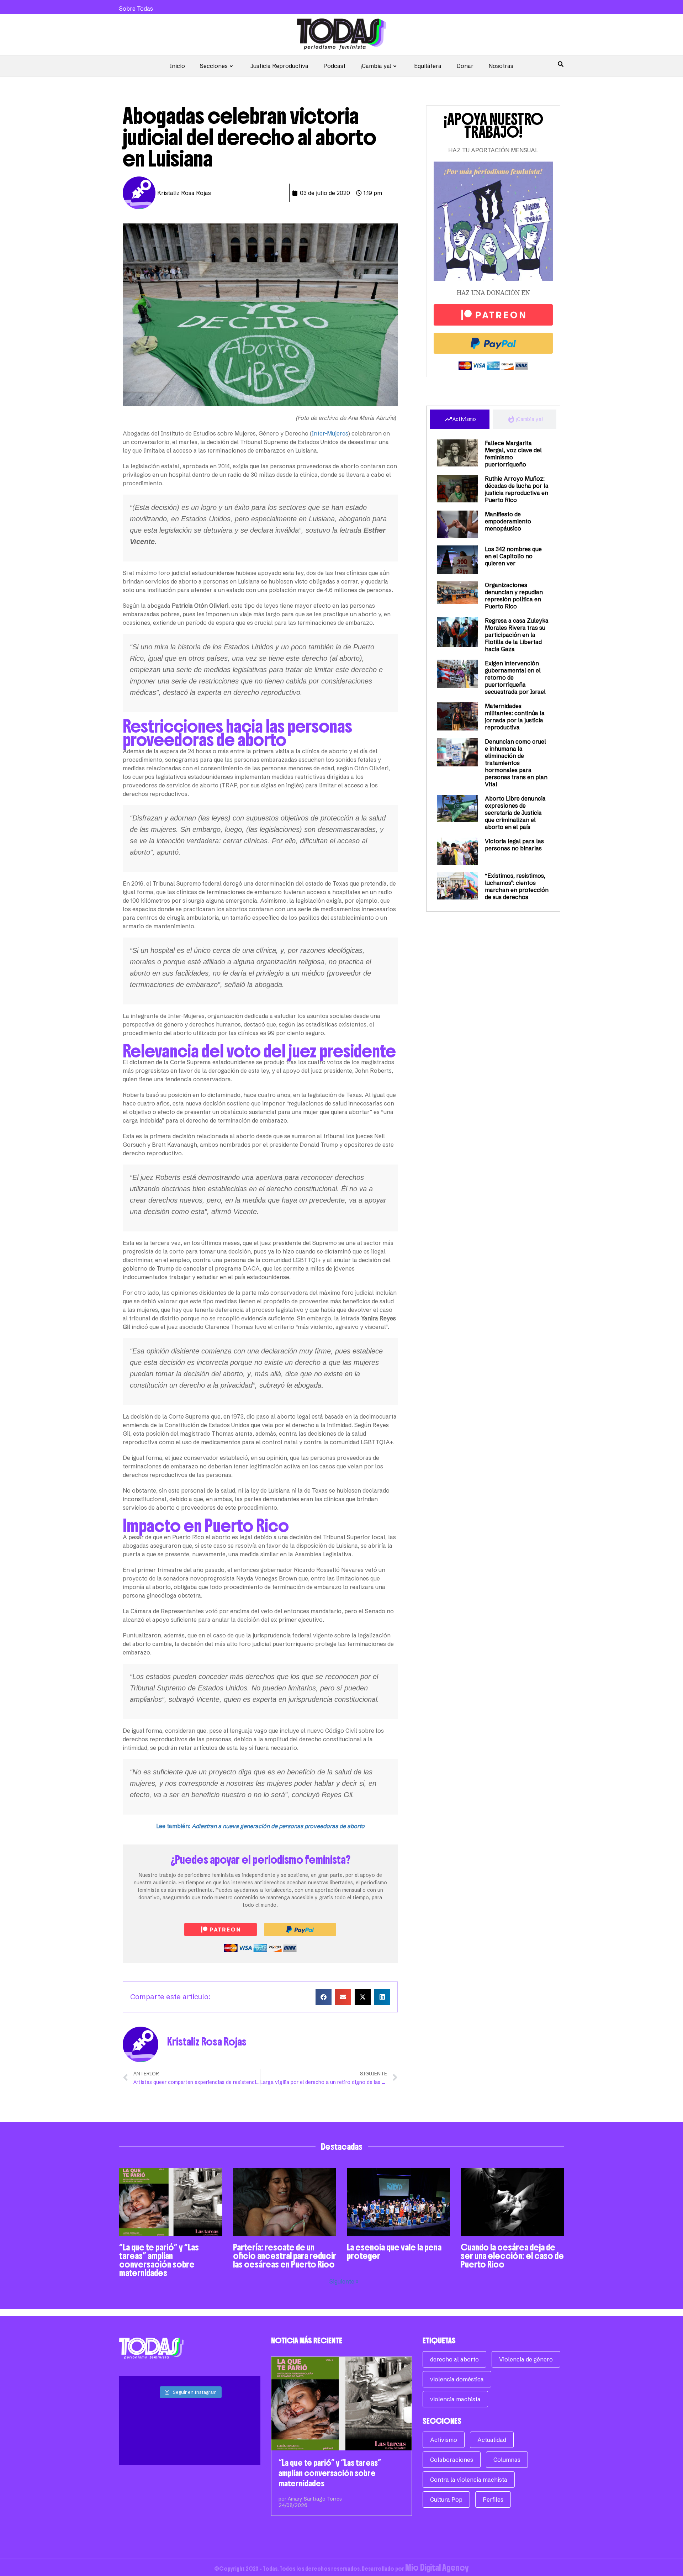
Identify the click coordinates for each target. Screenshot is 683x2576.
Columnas (507, 2460)
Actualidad (492, 2440)
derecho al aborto (454, 2359)
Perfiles (493, 2500)
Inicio (177, 66)
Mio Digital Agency (437, 2567)
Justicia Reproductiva (279, 66)
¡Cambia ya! (376, 66)
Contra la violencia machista (469, 2480)
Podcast (334, 66)
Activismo (444, 2440)
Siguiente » (344, 2281)
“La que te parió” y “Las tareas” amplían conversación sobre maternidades (159, 2260)
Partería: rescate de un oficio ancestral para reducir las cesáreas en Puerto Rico (285, 2256)
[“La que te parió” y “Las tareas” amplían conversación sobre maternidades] (342, 2404)
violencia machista (455, 2399)
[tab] (460, 419)
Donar (465, 66)
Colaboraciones (452, 2460)
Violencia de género (526, 2359)
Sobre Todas (136, 9)
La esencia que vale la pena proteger (394, 2252)
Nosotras (501, 66)
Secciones (214, 66)
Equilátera (428, 66)
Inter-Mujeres (330, 433)
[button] (324, 1997)
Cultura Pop (446, 2500)
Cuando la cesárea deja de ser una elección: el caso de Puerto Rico (512, 2256)
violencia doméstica (457, 2379)
